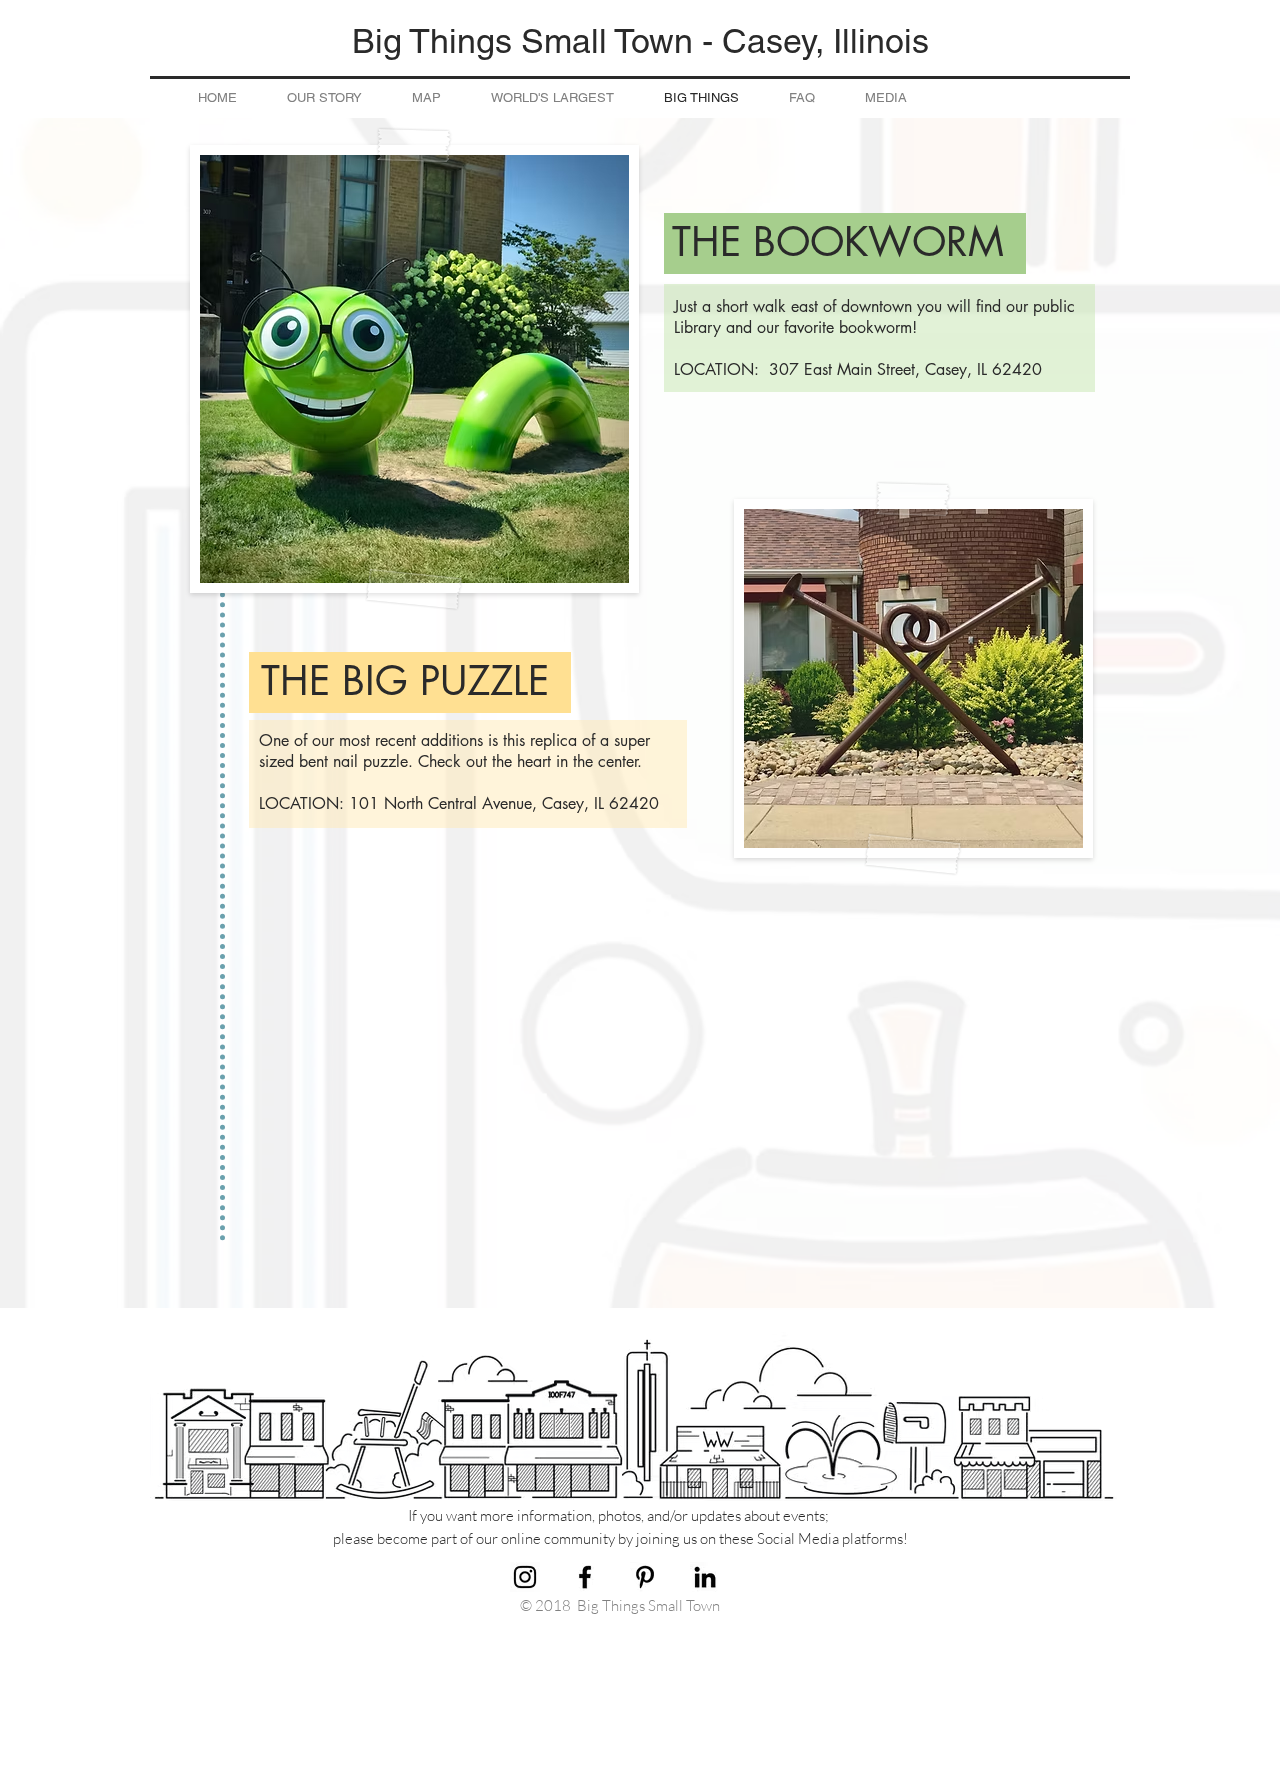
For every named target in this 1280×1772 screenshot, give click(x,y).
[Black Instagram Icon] (525, 1577)
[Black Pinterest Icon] (645, 1577)
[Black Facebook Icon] (585, 1577)
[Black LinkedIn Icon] (705, 1577)
